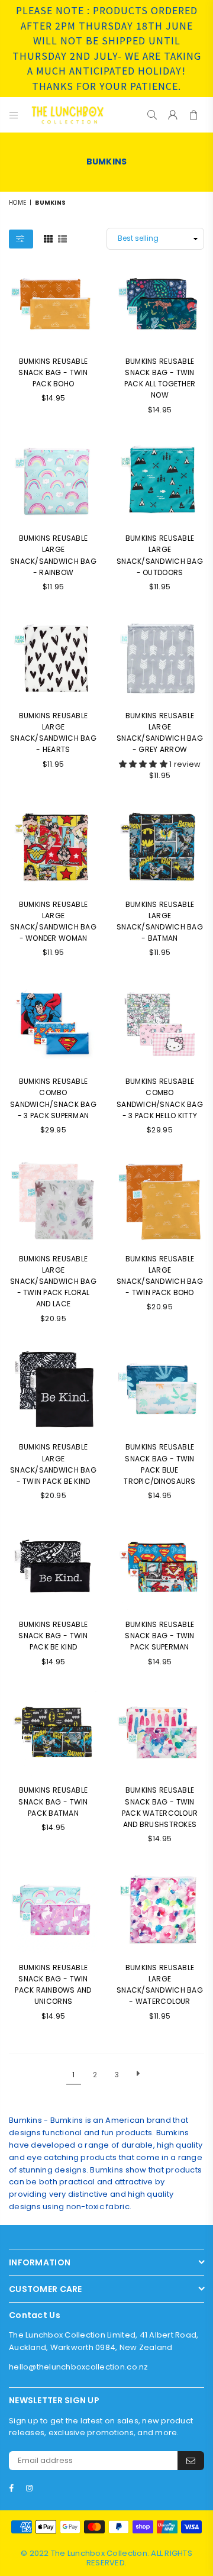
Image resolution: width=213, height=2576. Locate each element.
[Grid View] (48, 238)
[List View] (62, 238)
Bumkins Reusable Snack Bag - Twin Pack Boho (53, 372)
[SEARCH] (152, 115)
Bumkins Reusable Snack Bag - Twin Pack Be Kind (53, 1636)
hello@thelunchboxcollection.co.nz (79, 2367)
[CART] (194, 115)
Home (17, 203)
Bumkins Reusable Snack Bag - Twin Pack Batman (53, 1801)
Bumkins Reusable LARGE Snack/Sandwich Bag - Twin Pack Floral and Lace (53, 1281)
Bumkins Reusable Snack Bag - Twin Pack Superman (159, 1636)
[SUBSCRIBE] (191, 2461)
